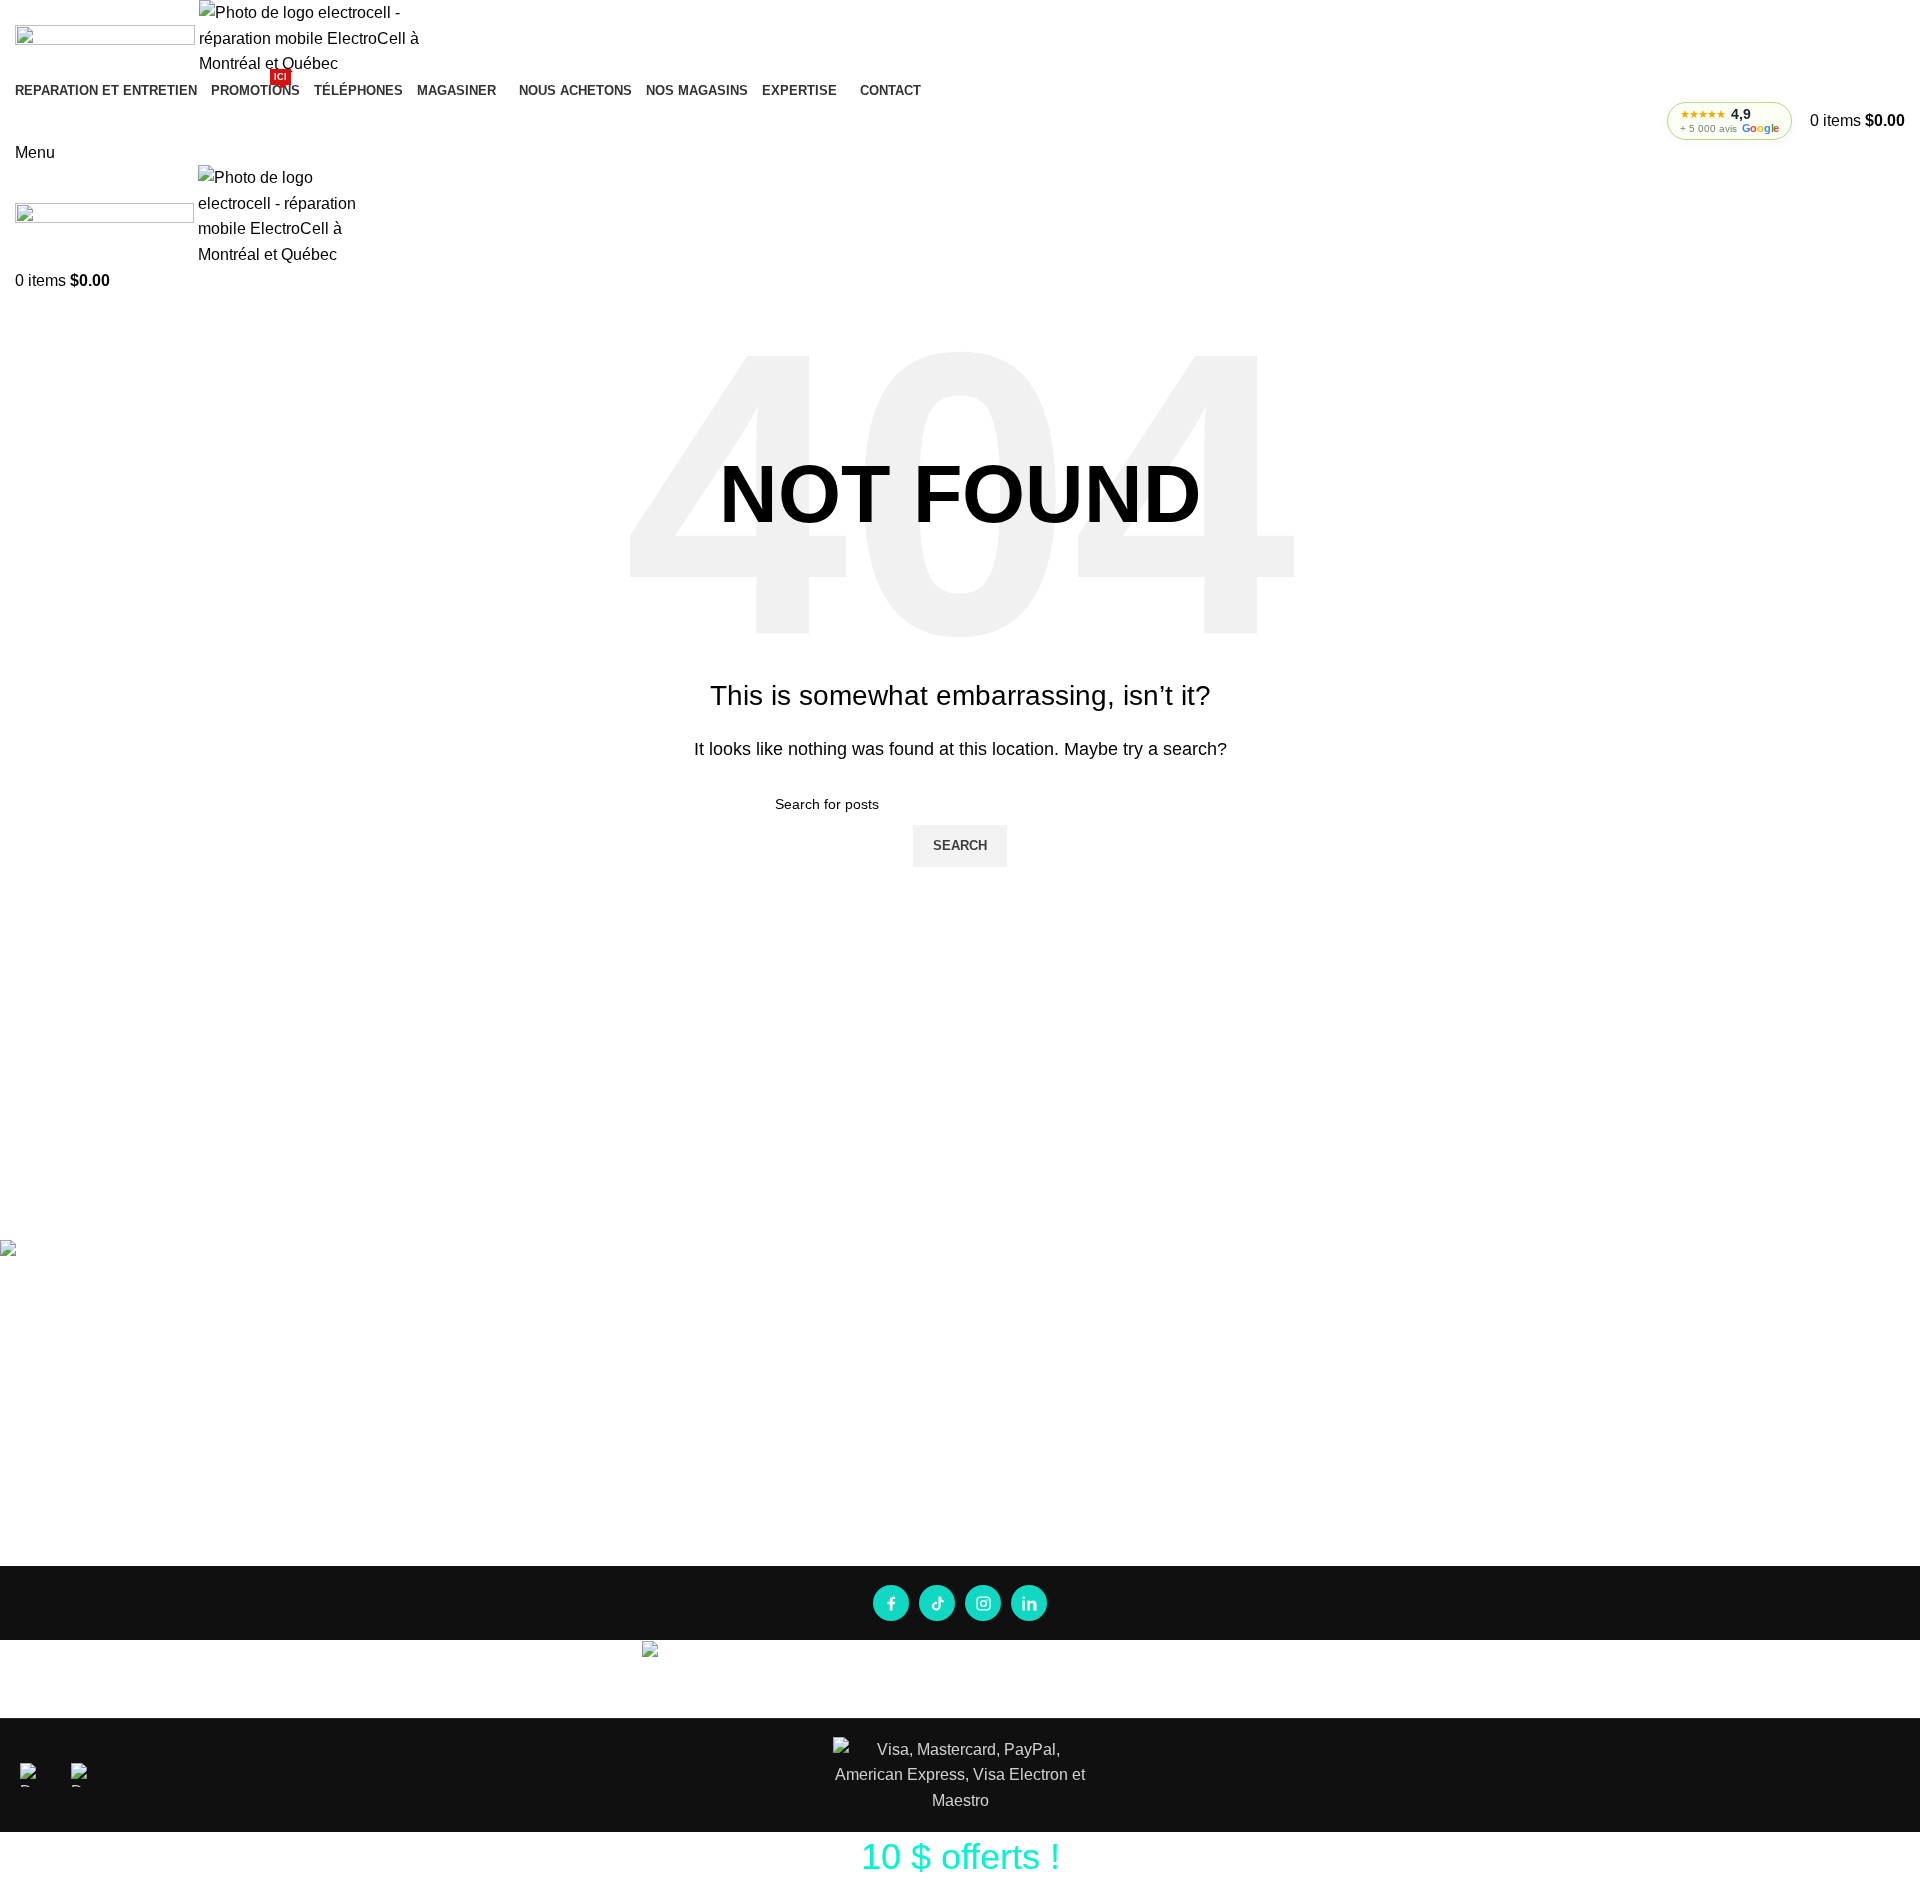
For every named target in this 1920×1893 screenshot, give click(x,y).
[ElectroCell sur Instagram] (983, 1603)
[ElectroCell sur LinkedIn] (1029, 1603)
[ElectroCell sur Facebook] (891, 1603)
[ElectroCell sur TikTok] (937, 1603)
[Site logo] (107, 37)
